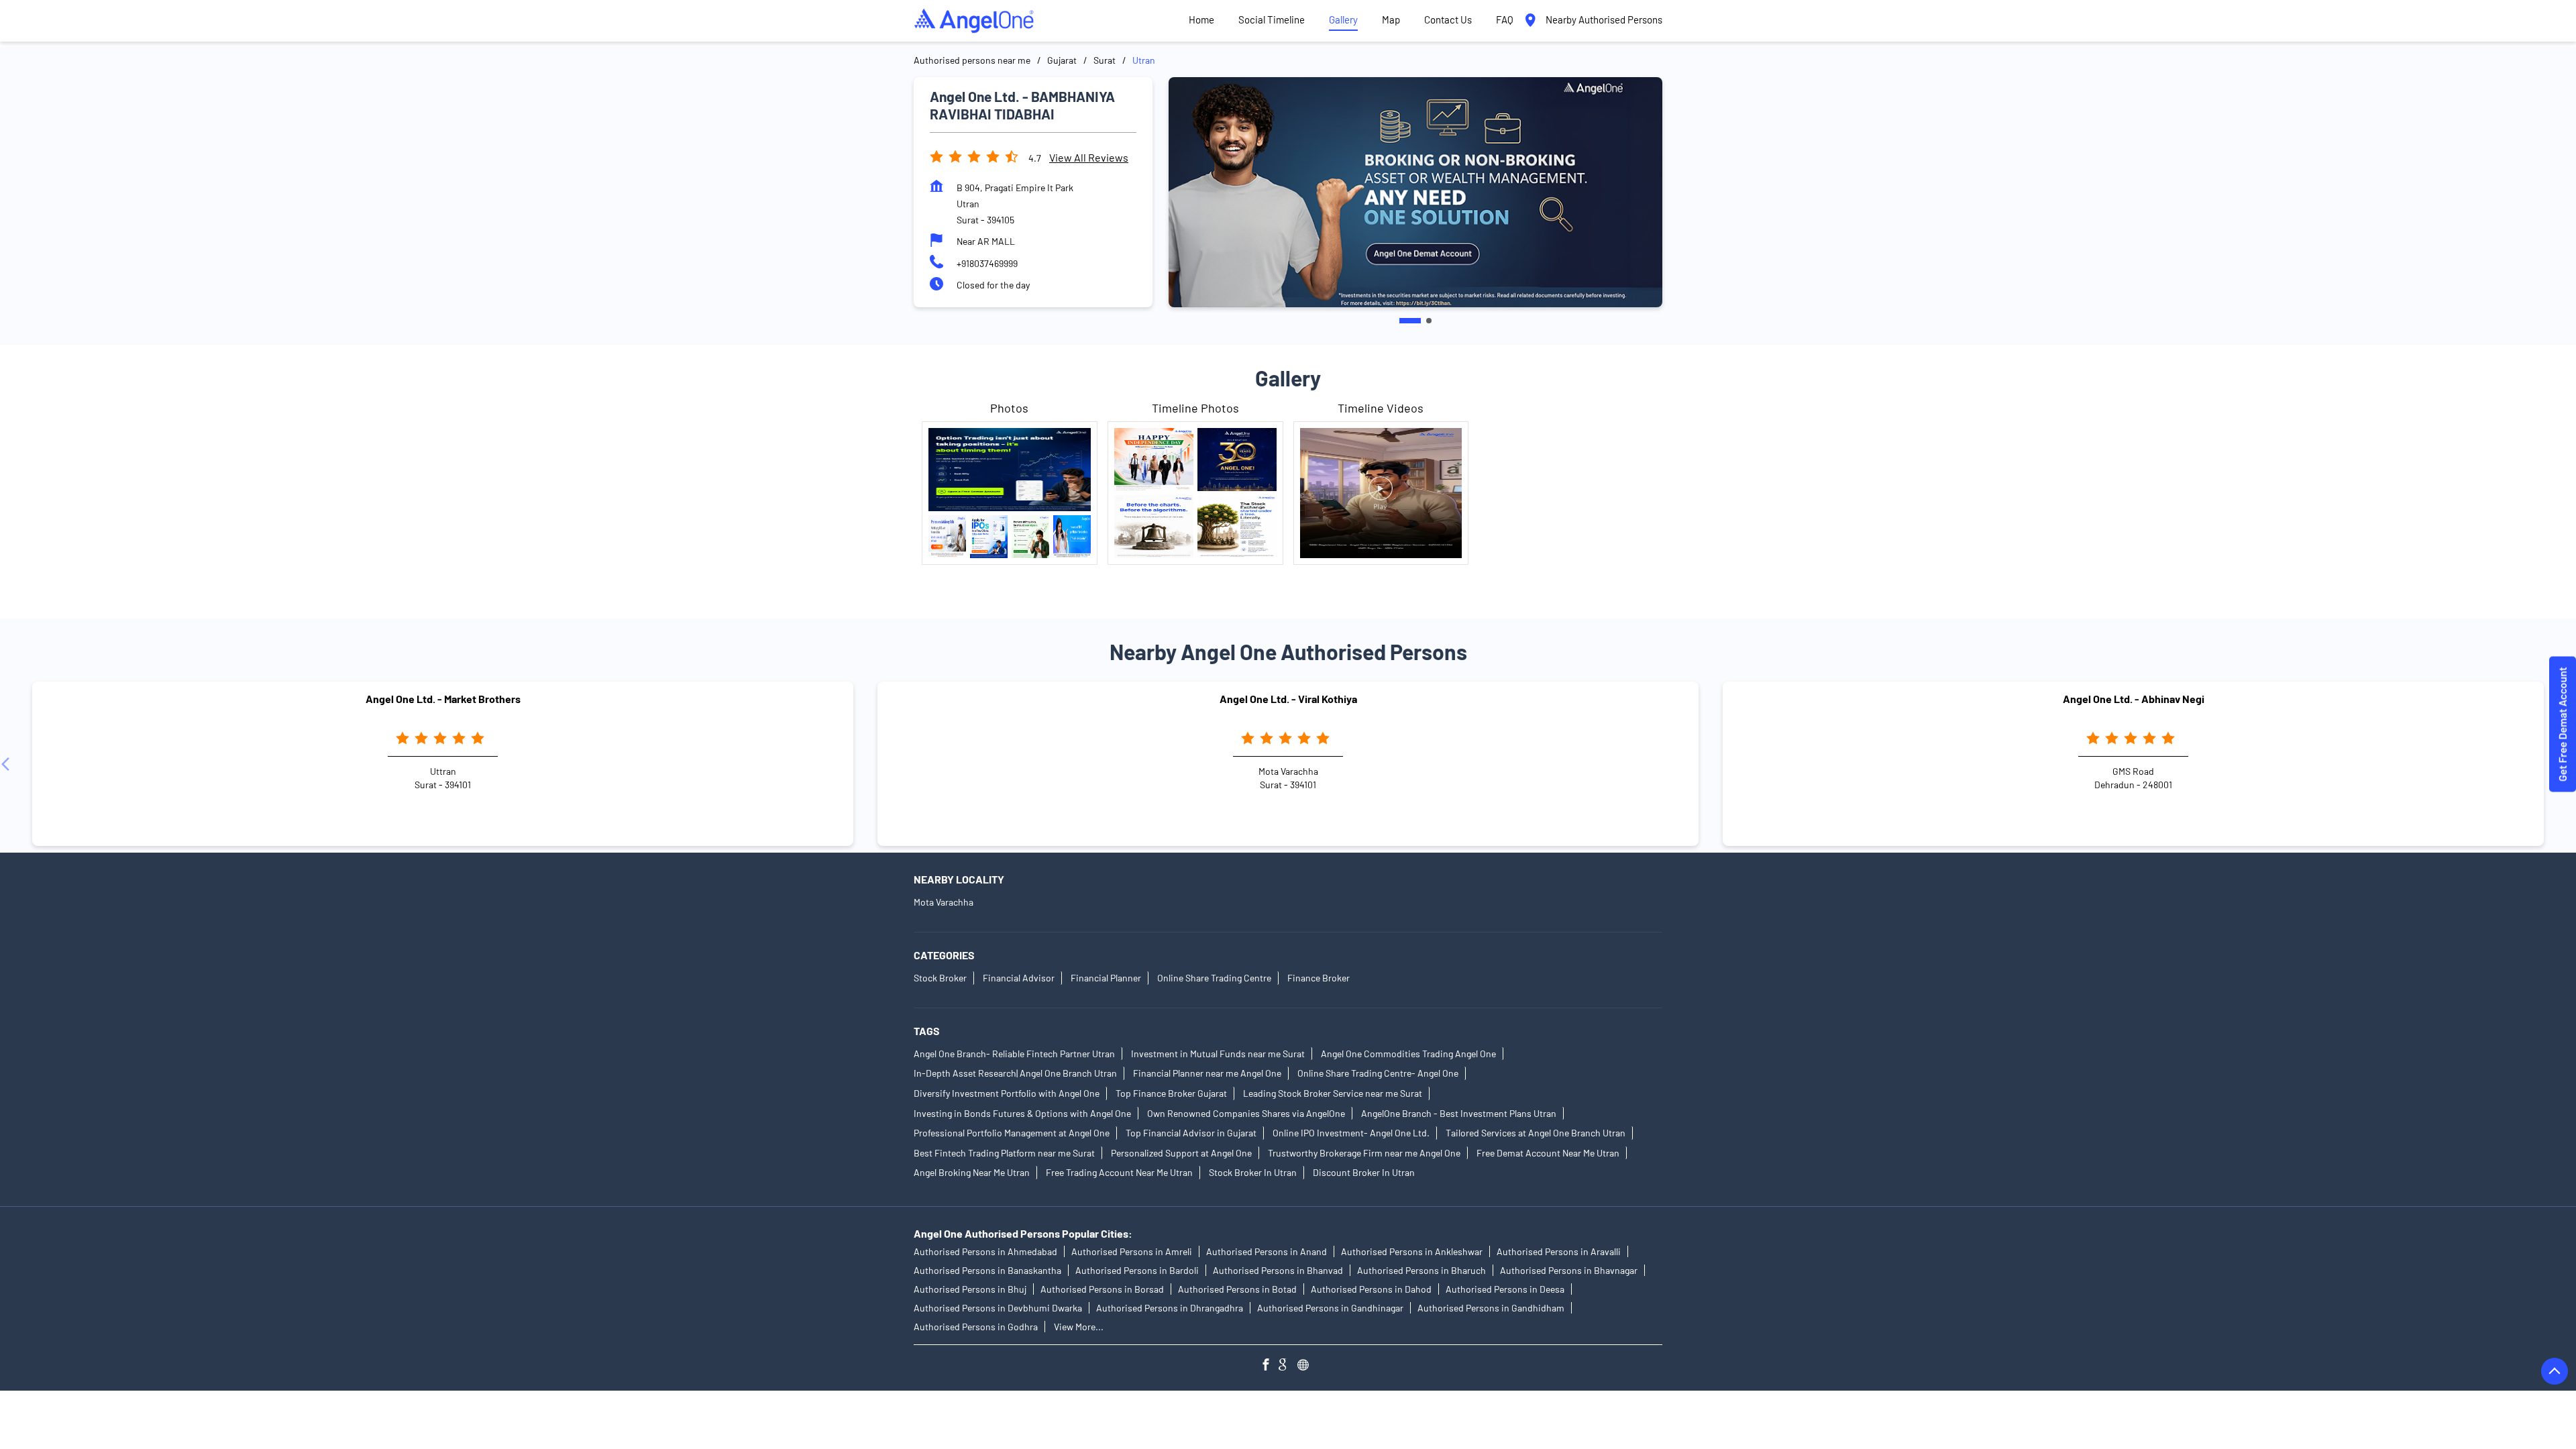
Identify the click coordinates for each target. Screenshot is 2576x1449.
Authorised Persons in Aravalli (1559, 1251)
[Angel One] (974, 21)
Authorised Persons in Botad (1237, 1289)
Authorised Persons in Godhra (976, 1327)
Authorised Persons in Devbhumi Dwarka (998, 1308)
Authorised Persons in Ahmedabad (985, 1251)
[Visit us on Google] (1288, 1366)
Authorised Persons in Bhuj (970, 1289)
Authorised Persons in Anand (1267, 1251)
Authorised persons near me (972, 60)
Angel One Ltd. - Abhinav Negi (2134, 699)
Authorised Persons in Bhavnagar (1569, 1270)
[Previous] (8, 764)
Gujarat (1062, 60)
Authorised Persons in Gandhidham (1491, 1308)
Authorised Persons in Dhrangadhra (1170, 1308)
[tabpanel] (1415, 192)
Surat (1105, 60)
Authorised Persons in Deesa (1505, 1289)
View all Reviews (1089, 157)
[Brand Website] (1307, 1366)
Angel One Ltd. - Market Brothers (443, 699)
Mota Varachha (944, 903)
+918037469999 (987, 263)
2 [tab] (1421, 321)
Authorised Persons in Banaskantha (987, 1270)
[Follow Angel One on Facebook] (1269, 1366)
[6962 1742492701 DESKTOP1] (2563, 725)
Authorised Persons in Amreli (1132, 1251)
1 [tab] (1402, 321)
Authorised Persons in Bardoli (1137, 1270)
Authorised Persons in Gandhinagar (1330, 1308)
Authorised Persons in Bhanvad (1278, 1270)
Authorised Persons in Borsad (1102, 1289)
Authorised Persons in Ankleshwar (1412, 1251)
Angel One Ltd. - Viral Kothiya (1288, 699)
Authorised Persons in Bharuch (1421, 1270)
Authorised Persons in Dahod (1371, 1289)
